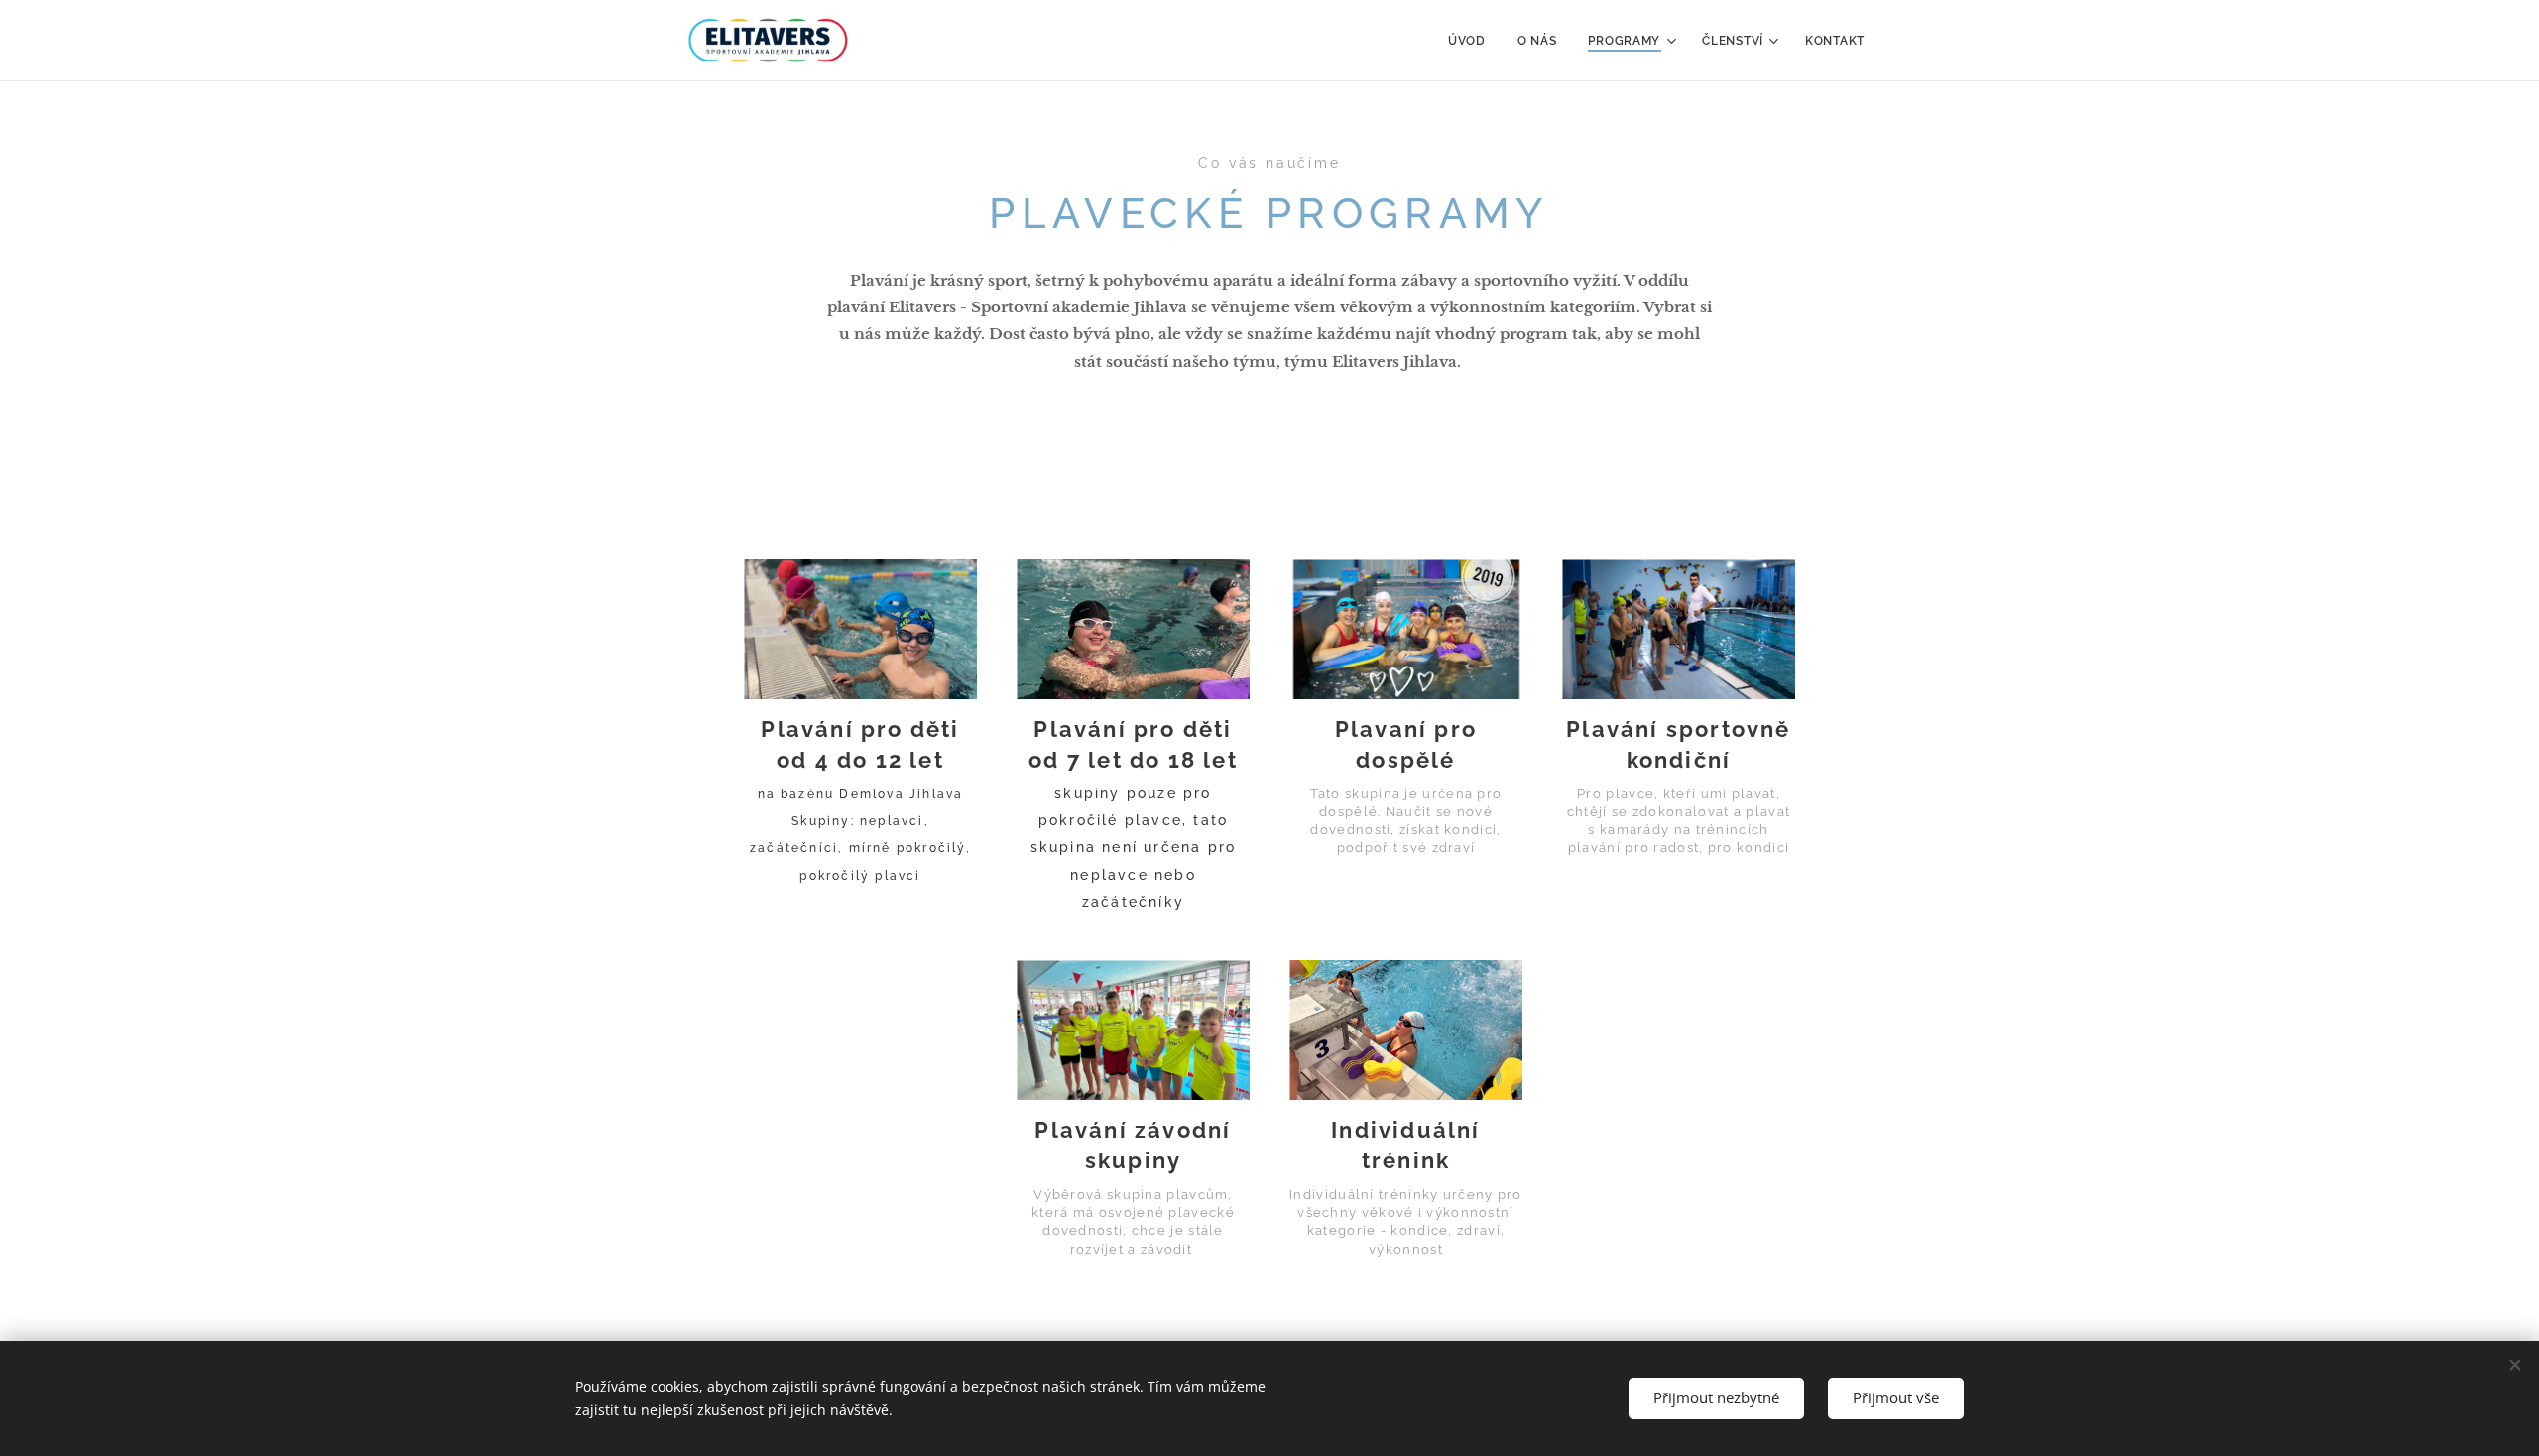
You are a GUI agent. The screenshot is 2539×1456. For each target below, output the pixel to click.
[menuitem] (1472, 41)
